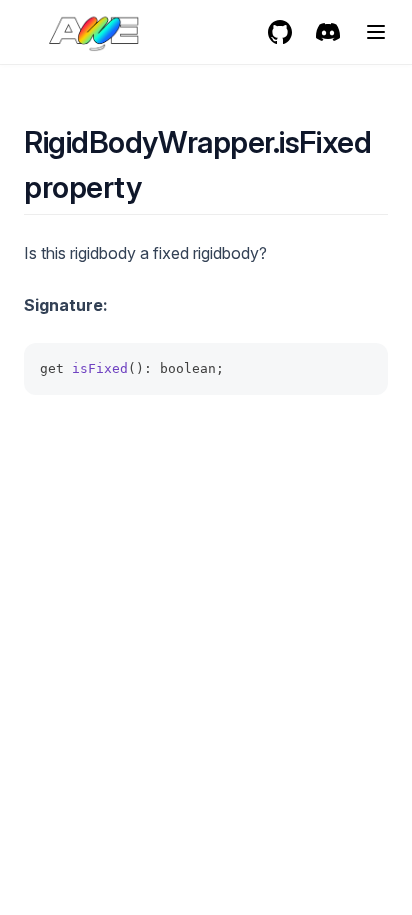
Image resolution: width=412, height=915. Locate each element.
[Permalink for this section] (158, 187)
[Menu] (376, 32)
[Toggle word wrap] (362, 369)
